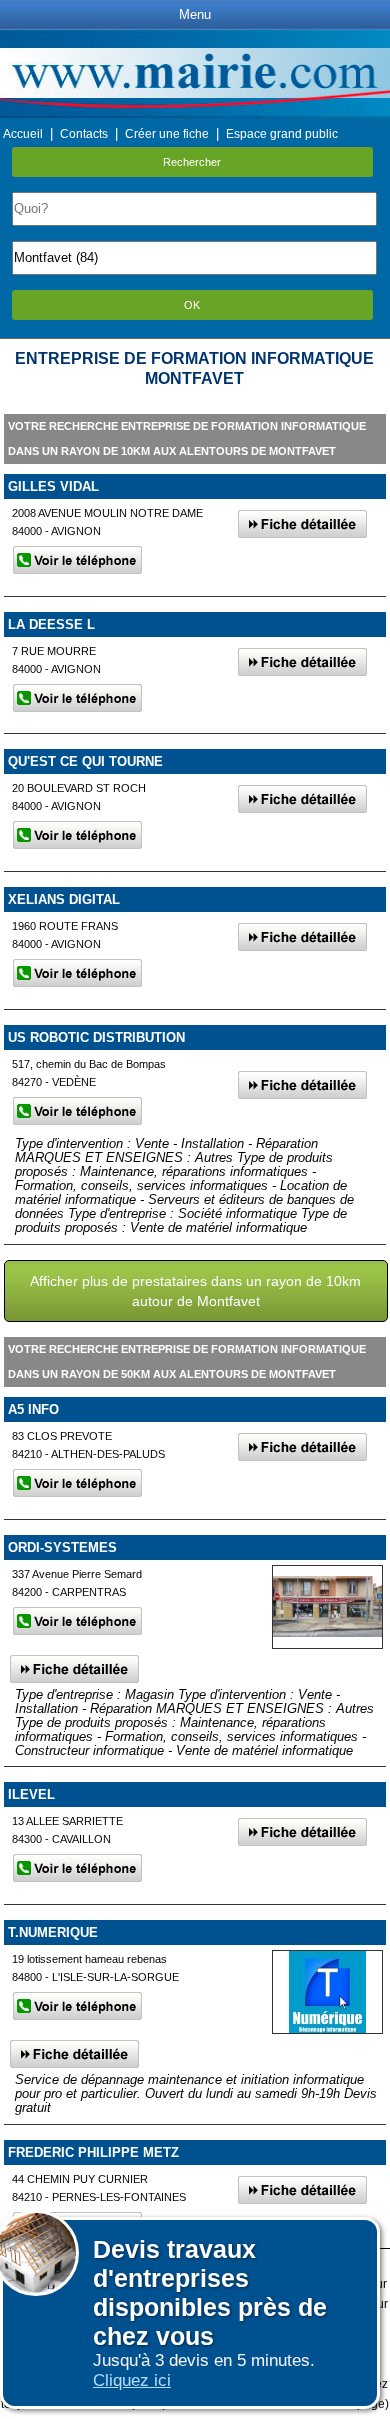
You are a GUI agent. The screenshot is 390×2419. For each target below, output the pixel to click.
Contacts (84, 134)
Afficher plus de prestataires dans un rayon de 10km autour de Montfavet (195, 1291)
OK (192, 305)
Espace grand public (282, 134)
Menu (195, 14)
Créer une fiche (167, 134)
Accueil (23, 134)
